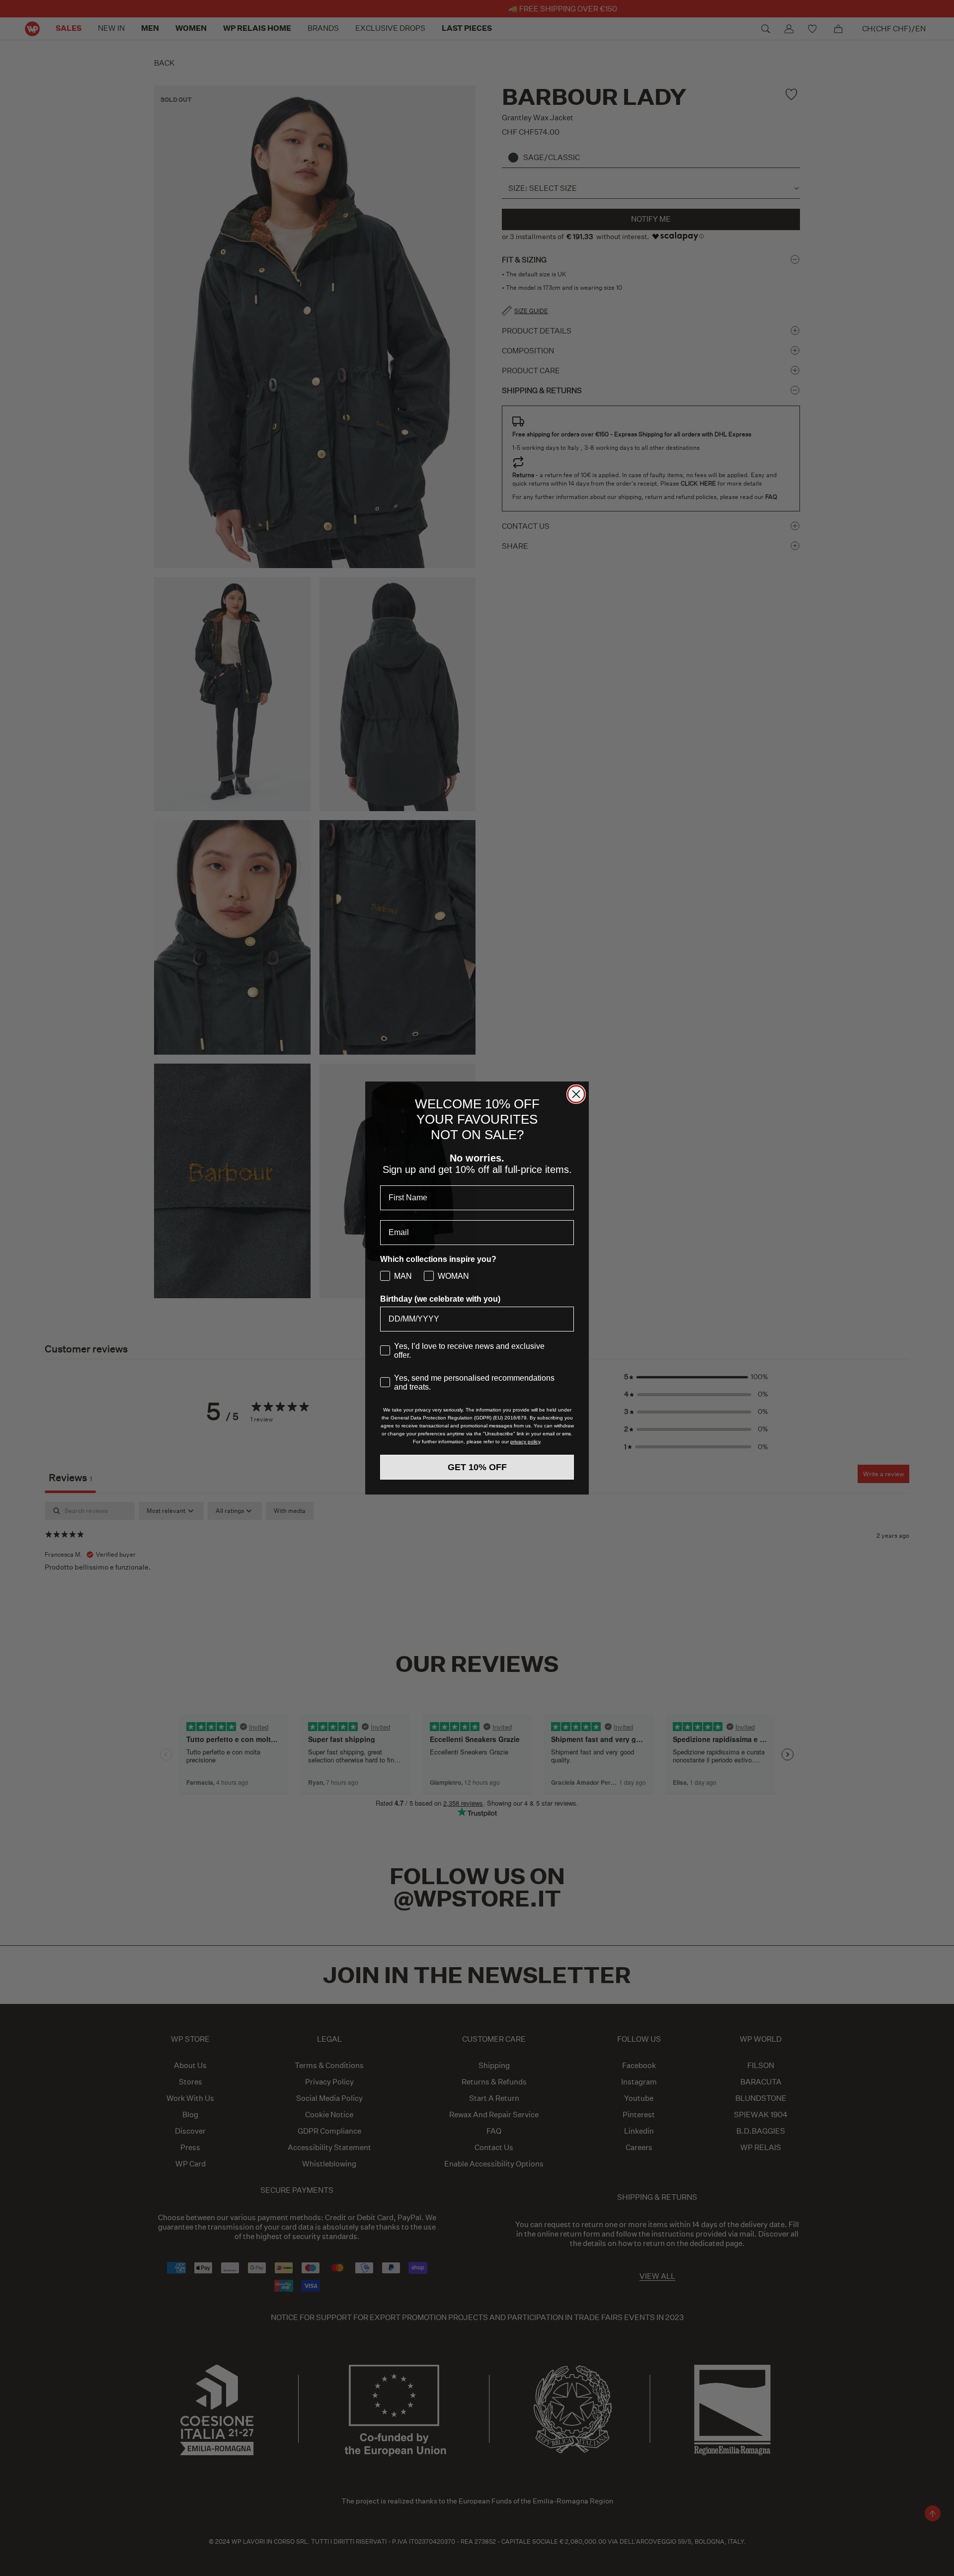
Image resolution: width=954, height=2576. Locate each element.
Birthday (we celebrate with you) (440, 1299)
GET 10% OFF (477, 1467)
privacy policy (525, 1442)
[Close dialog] (576, 1094)
